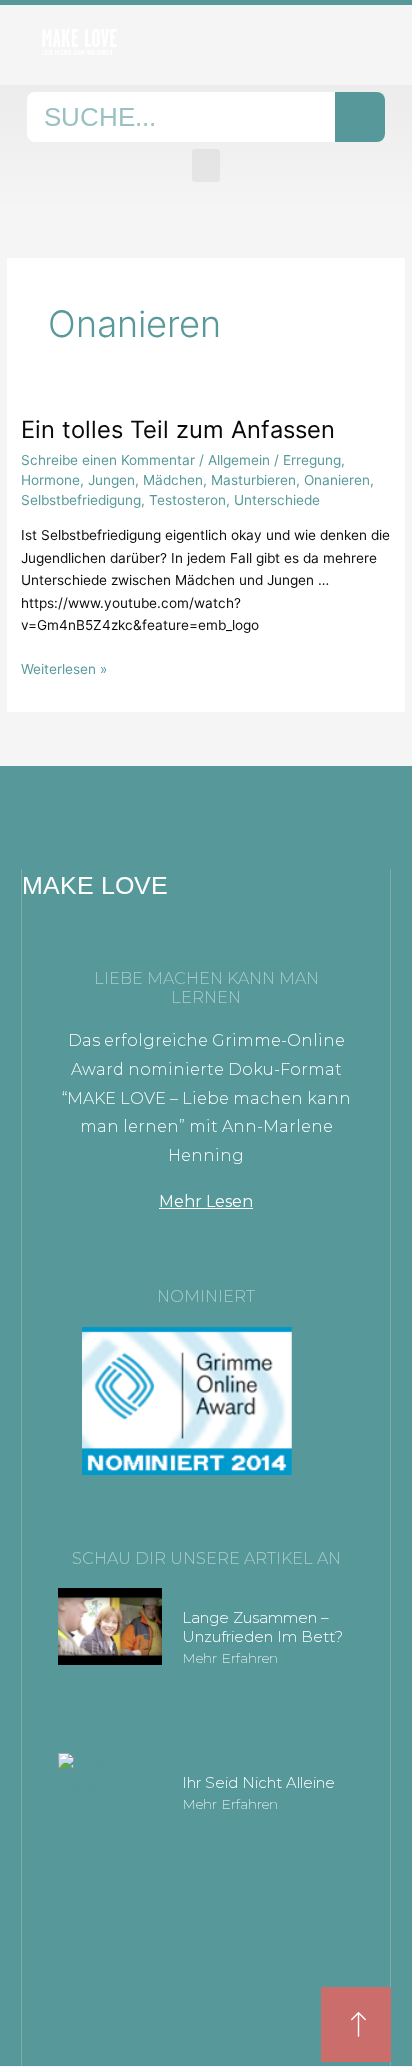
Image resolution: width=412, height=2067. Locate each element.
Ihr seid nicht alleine (258, 1782)
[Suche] (360, 117)
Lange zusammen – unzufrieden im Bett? (262, 1627)
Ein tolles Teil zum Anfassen (178, 429)
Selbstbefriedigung (81, 500)
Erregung (312, 460)
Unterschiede (277, 500)
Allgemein (239, 460)
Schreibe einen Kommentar (108, 460)
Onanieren (337, 480)
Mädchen (173, 480)
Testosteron (187, 500)
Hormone (50, 480)
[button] (206, 165)
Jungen (111, 480)
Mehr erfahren (230, 1658)
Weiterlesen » (64, 667)
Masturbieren (253, 480)
